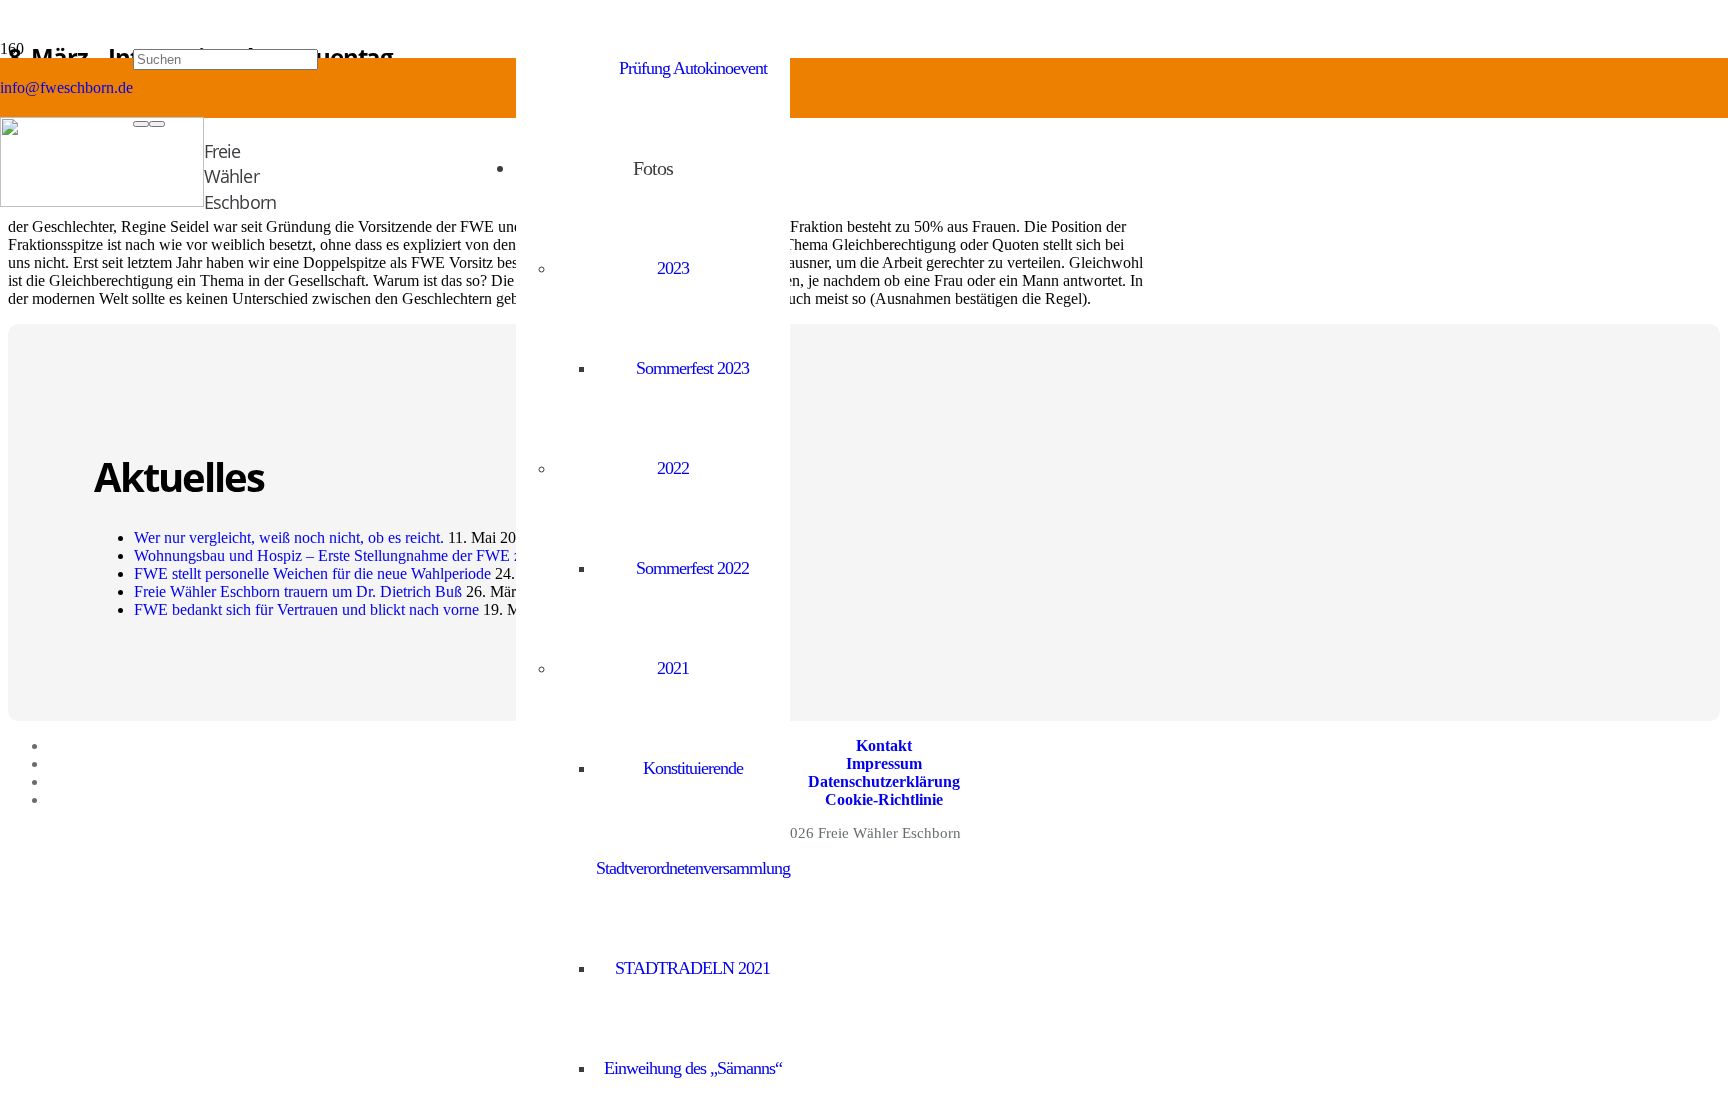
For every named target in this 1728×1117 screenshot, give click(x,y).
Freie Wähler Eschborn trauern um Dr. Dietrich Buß (298, 591)
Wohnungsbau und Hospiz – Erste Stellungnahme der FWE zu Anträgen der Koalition (406, 555)
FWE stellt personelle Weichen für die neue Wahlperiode (312, 573)
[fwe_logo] (102, 201)
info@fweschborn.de (66, 87)
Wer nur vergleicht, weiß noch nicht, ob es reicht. (289, 537)
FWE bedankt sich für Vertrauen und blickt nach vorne (306, 609)
